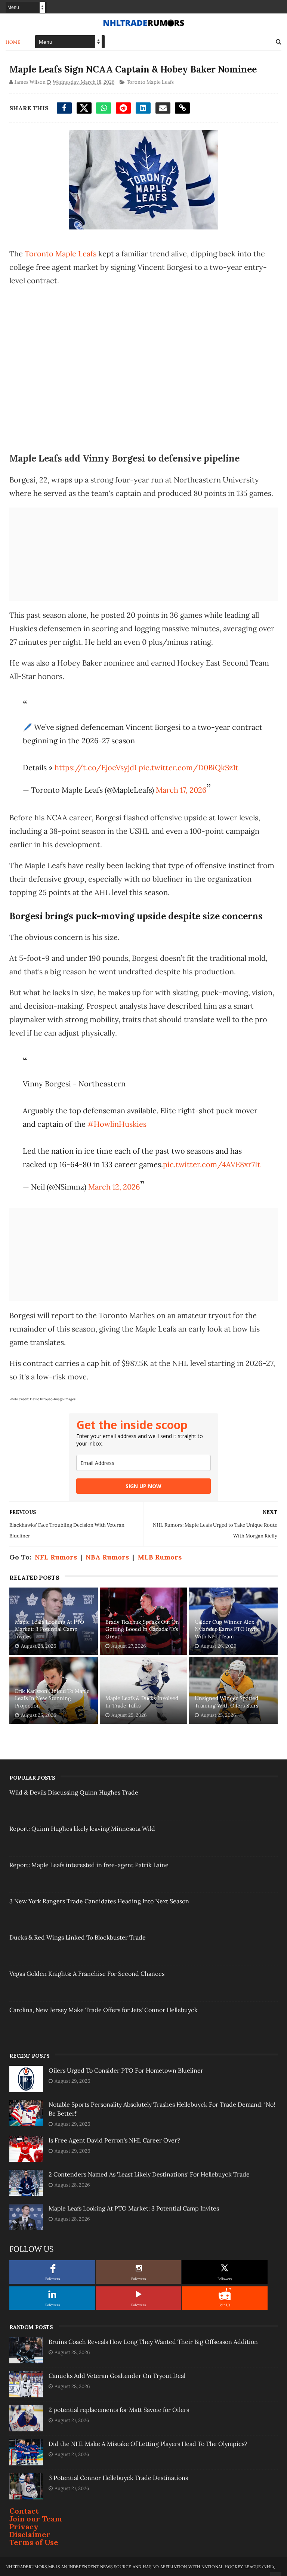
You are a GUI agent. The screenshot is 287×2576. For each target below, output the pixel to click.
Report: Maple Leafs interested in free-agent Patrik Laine (89, 1865)
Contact (24, 2511)
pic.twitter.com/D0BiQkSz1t (189, 767)
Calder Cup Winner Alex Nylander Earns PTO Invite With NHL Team (227, 1629)
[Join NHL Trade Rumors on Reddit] (225, 2294)
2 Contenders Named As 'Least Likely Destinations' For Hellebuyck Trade (149, 2174)
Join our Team (36, 2519)
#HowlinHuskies (117, 1124)
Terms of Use (34, 2542)
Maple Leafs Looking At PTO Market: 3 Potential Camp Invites (50, 1629)
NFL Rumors (56, 1557)
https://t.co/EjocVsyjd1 (96, 767)
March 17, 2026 (181, 790)
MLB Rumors (160, 1557)
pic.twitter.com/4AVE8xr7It (212, 1164)
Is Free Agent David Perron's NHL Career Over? (114, 2140)
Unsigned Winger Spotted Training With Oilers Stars (226, 1702)
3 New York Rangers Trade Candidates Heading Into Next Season (99, 1901)
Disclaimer (30, 2534)
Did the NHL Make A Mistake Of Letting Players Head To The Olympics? (148, 2444)
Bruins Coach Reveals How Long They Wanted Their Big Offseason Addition (153, 2342)
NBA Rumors (107, 1557)
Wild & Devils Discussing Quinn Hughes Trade (74, 1792)
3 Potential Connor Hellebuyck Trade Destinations (118, 2478)
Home (13, 42)
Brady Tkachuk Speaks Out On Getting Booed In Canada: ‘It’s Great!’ (142, 1629)
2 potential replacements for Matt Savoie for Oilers (119, 2410)
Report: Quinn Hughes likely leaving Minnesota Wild (82, 1829)
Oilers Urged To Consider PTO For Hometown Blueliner (126, 2070)
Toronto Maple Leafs (150, 82)
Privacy (24, 2526)
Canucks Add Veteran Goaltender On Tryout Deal (117, 2376)
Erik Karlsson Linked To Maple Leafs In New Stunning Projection (52, 1698)
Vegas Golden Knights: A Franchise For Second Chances (87, 1974)
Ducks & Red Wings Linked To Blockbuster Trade (78, 1937)
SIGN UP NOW (143, 1486)
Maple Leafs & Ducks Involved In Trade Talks (142, 1702)
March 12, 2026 (114, 1187)
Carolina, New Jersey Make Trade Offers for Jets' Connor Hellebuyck (104, 2010)
